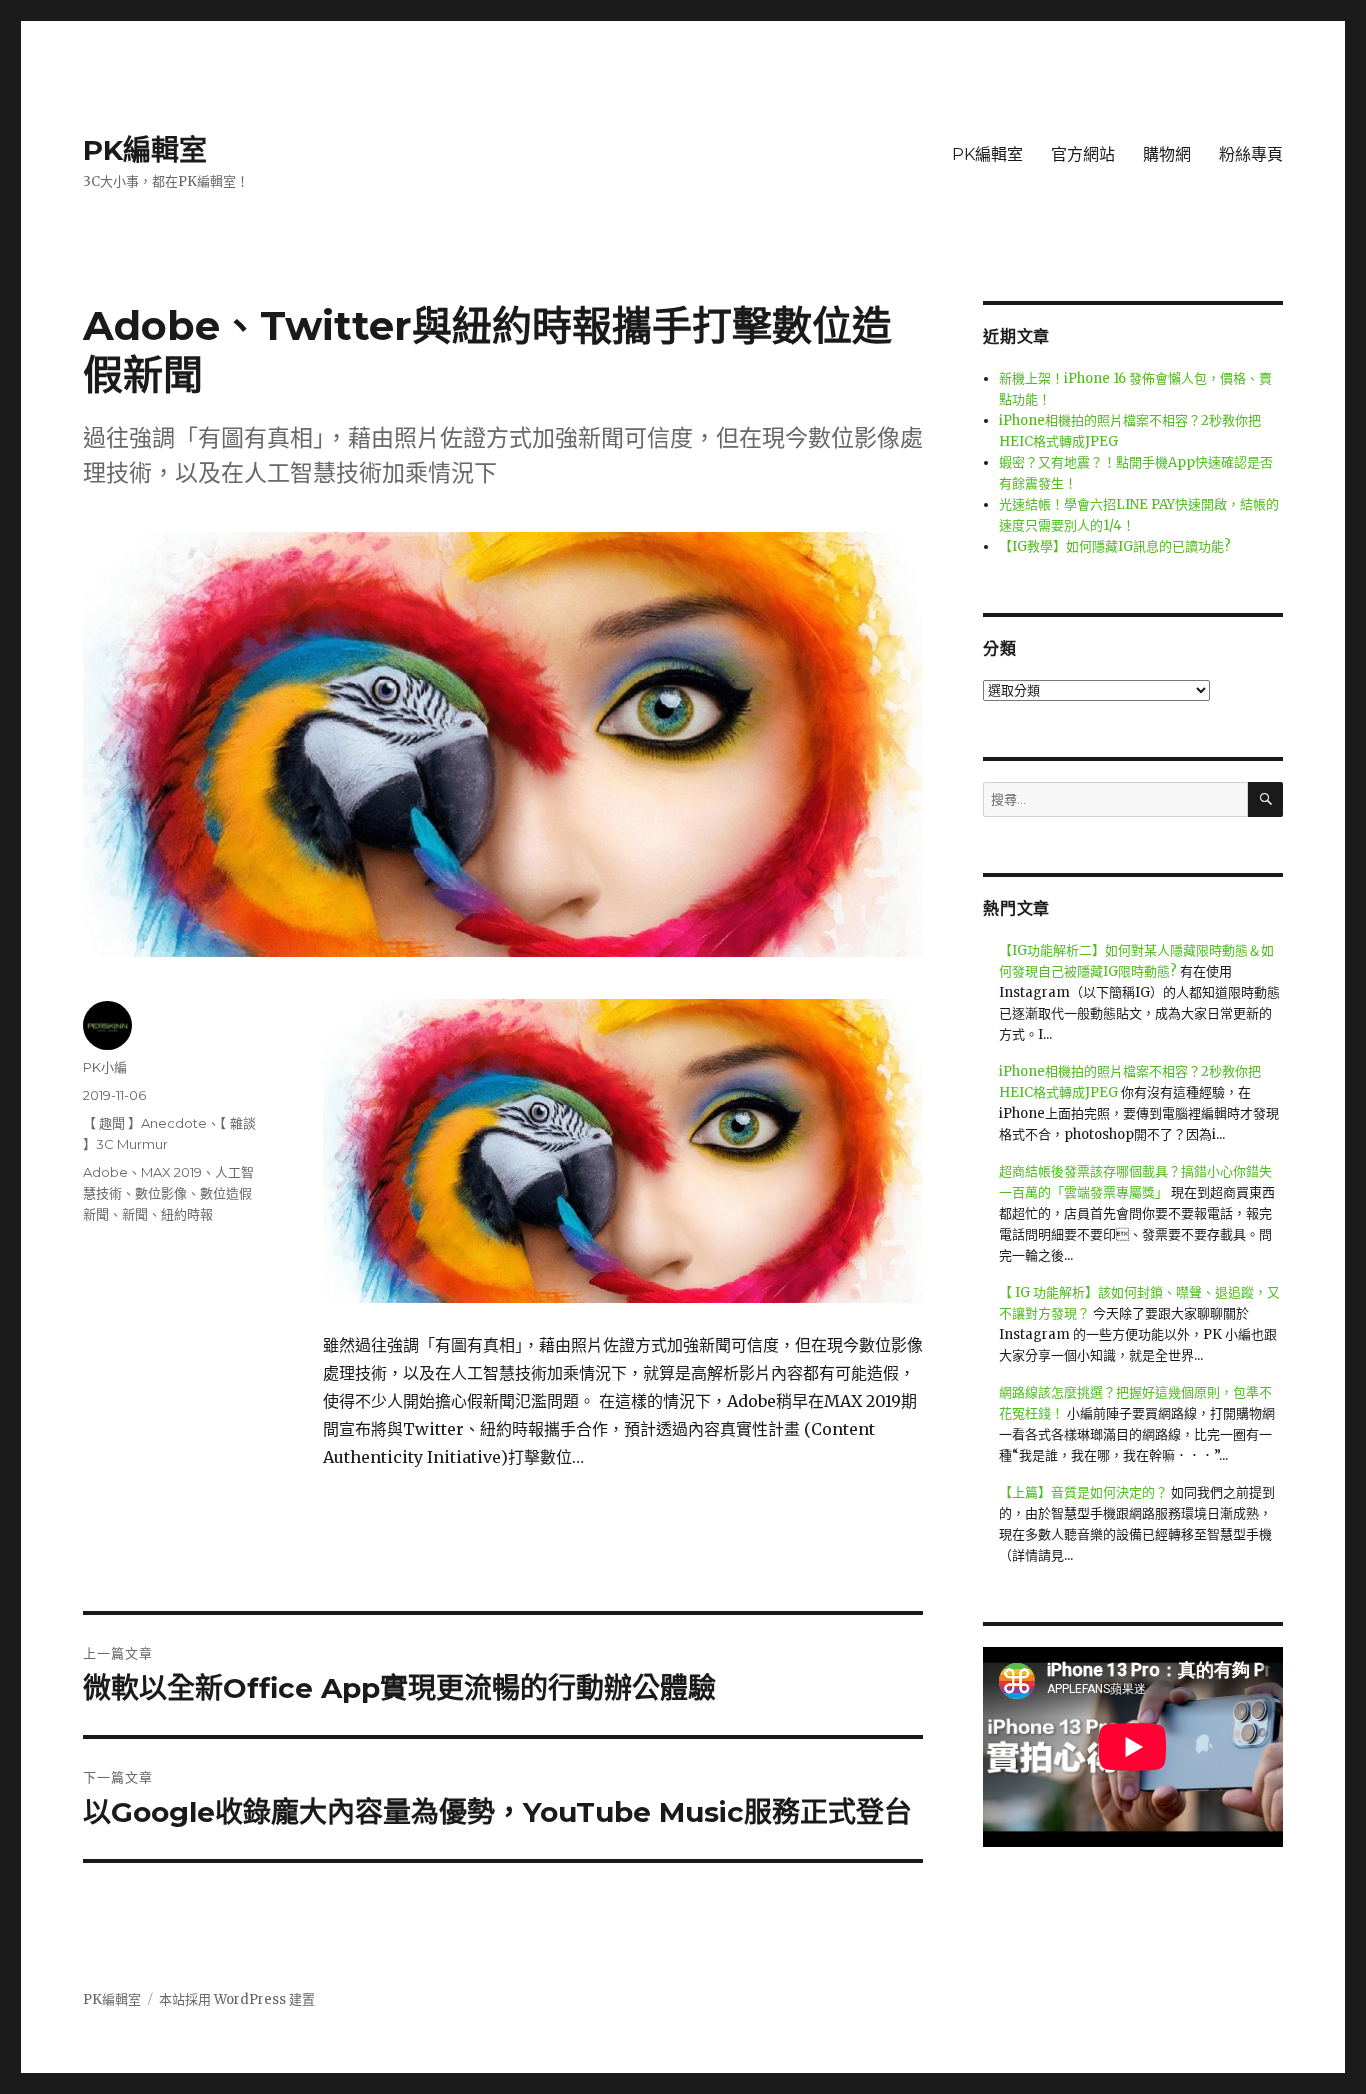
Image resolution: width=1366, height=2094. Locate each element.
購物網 (1167, 154)
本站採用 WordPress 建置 (237, 1999)
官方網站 (1083, 154)
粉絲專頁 (1251, 154)
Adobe (105, 1172)
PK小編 (105, 1067)
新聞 (135, 1214)
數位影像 (161, 1193)
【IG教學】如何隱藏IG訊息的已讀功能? (1115, 546)
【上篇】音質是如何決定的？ (1083, 1492)
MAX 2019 (171, 1172)
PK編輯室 (145, 150)
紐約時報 (187, 1214)
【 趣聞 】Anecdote (145, 1123)
